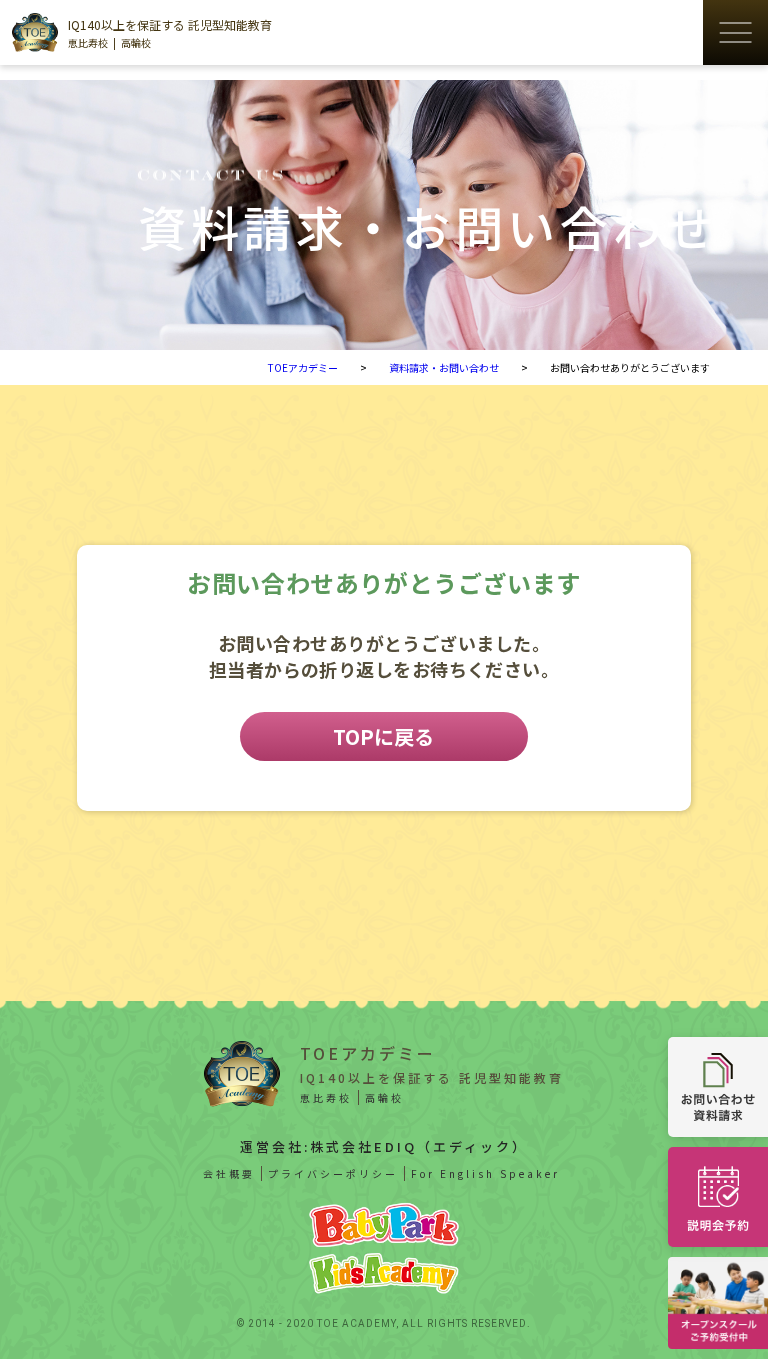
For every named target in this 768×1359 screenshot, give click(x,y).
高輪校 (136, 42)
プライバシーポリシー (333, 1173)
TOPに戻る (383, 736)
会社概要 (229, 1173)
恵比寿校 (88, 42)
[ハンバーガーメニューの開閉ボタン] (735, 32)
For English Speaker (485, 1173)
